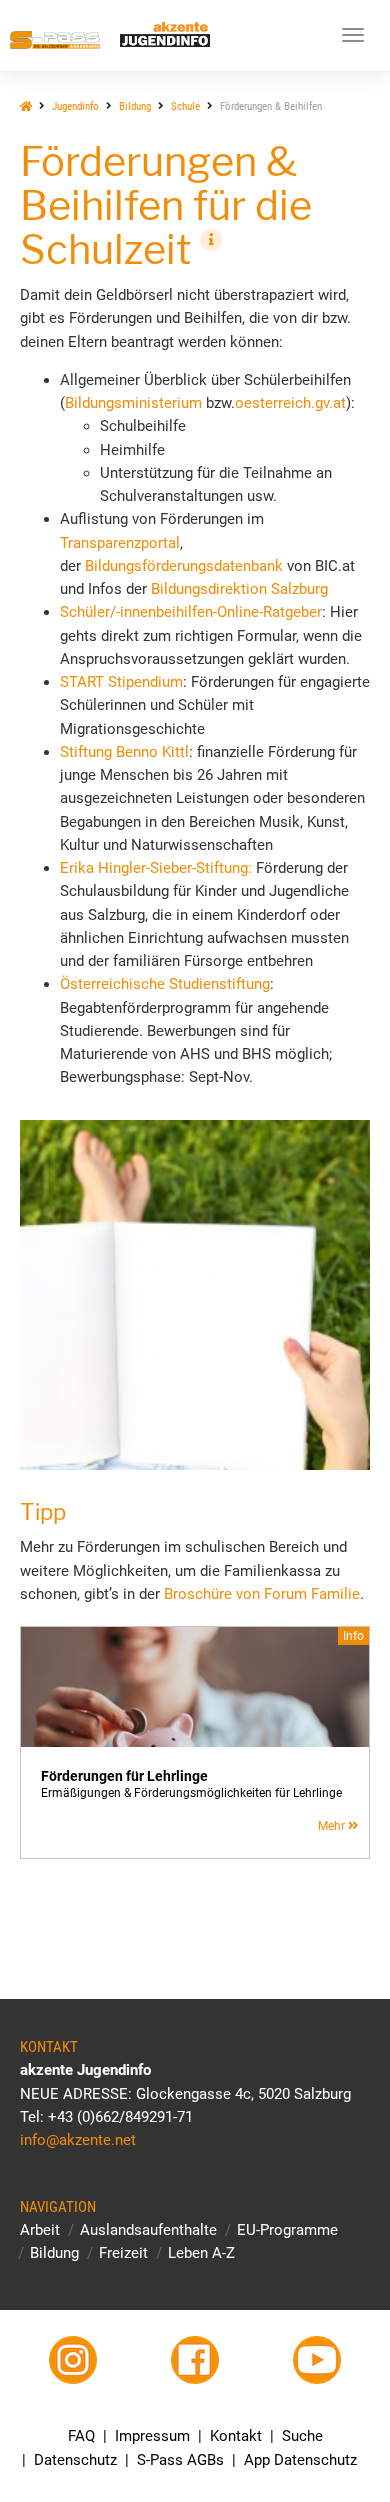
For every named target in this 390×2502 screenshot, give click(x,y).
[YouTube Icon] (316, 2360)
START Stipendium (121, 682)
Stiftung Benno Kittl (124, 752)
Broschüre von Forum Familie (262, 1594)
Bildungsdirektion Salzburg (239, 589)
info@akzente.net (78, 2140)
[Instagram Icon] (73, 2360)
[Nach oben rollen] (327, 2439)
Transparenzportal (120, 543)
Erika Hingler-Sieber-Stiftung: (156, 868)
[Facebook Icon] (195, 2360)
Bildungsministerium (133, 403)
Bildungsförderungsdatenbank (184, 566)
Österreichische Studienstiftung (165, 984)
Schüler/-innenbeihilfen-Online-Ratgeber (191, 612)
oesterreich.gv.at (290, 403)
